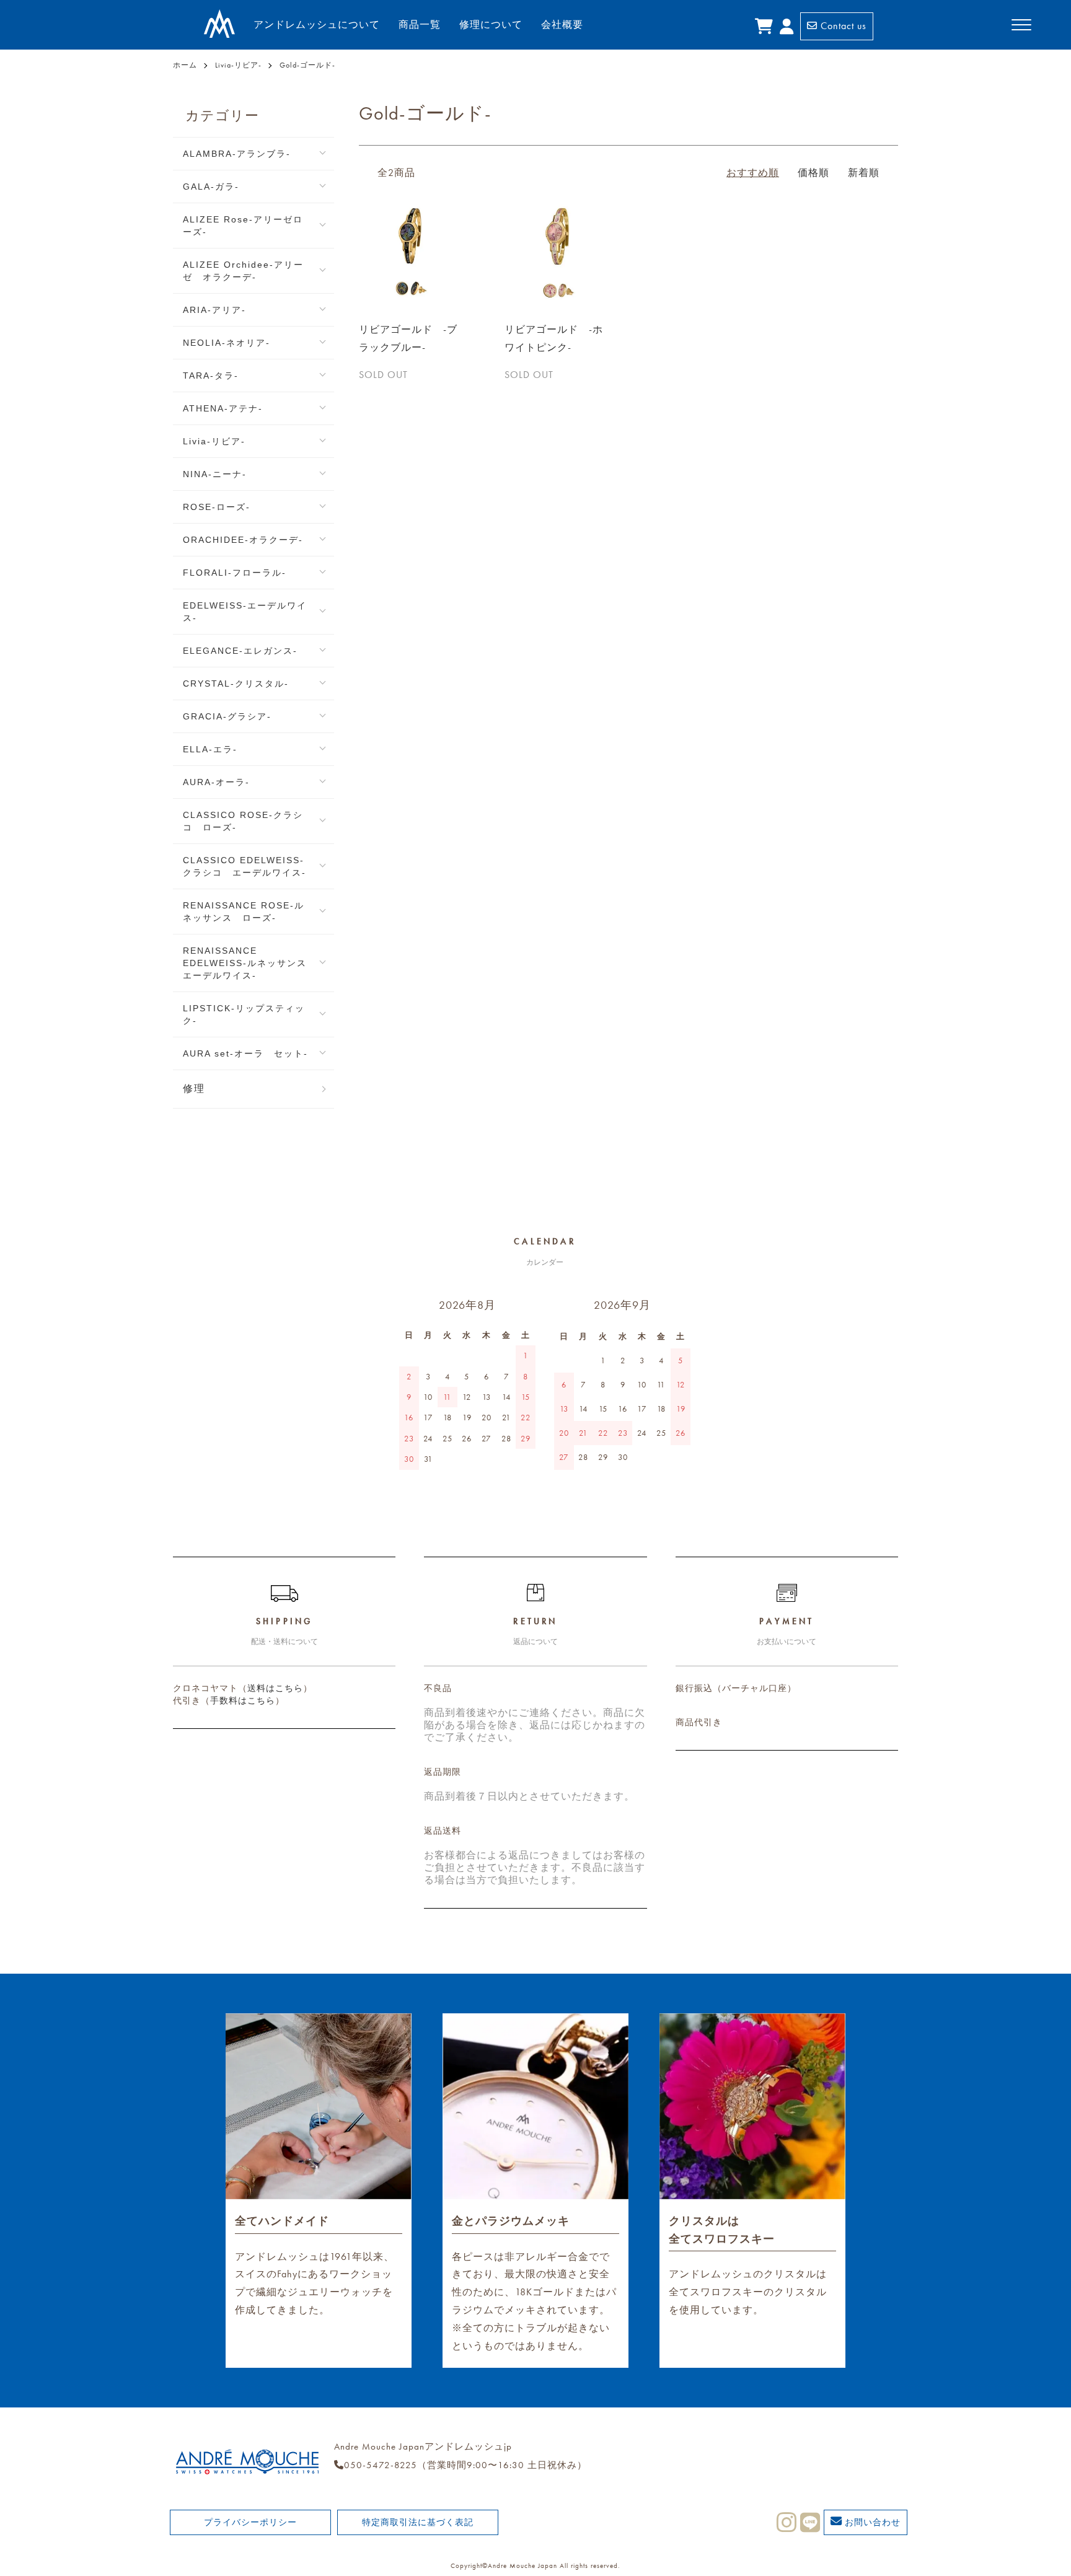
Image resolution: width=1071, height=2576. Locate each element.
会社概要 (562, 24)
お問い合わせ (871, 2522)
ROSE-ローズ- (217, 507)
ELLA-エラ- (210, 749)
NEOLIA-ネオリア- (227, 343)
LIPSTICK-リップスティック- (244, 1014)
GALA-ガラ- (211, 187)
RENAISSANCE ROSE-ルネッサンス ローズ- (244, 912)
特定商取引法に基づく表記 (418, 2522)
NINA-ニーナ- (215, 474)
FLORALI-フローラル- (235, 573)
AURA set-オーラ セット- (245, 1053)
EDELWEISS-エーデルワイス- (245, 612)
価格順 (813, 173)
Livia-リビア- (238, 65)
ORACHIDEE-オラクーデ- (243, 540)
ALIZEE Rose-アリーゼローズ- (243, 226)
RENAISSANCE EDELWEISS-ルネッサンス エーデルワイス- (250, 963)
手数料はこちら (243, 1700)
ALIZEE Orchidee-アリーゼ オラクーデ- (243, 271)
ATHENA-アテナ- (223, 408)
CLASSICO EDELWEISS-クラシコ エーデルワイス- (245, 866)
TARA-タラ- (211, 376)
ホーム (185, 65)
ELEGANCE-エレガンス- (240, 651)
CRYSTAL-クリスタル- (236, 684)
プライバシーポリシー (250, 2522)
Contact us (842, 26)
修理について (491, 24)
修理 (194, 1088)
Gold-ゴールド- (307, 65)
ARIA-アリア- (214, 310)
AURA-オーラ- (216, 782)
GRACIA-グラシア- (227, 716)
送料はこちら (275, 1688)
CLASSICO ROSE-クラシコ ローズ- (243, 821)
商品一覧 (420, 24)
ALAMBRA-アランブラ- (237, 154)
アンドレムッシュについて (317, 24)
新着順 (864, 173)
